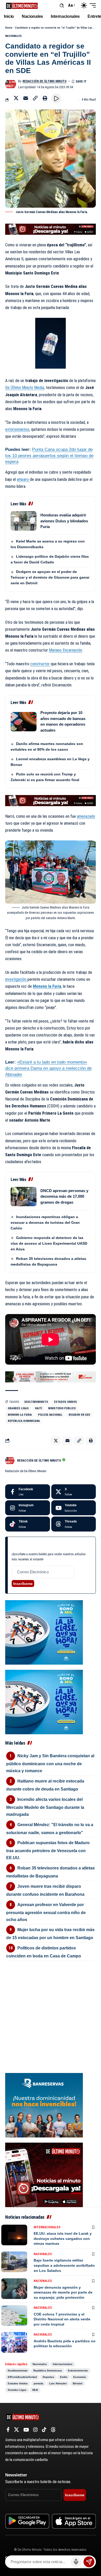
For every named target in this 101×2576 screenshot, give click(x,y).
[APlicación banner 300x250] (44, 2174)
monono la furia (20, 1415)
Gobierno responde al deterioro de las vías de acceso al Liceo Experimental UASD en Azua (49, 1243)
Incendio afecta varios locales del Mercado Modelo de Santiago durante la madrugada (45, 1807)
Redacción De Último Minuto (45, 81)
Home (9, 28)
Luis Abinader (58, 2383)
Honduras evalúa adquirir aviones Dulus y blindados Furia (64, 521)
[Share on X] (16, 98)
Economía (80, 2377)
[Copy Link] (35, 98)
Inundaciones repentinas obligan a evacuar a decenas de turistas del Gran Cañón (45, 1222)
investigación (16, 979)
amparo (23, 479)
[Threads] (74, 1524)
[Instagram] (28, 1508)
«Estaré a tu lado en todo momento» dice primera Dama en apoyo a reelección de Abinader (48, 1068)
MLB (35, 2390)
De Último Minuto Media (25, 388)
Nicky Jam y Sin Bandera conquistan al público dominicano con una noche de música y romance (50, 1763)
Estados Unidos (66, 1402)
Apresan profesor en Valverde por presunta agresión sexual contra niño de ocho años (46, 1912)
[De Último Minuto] (22, 5)
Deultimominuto (36, 1402)
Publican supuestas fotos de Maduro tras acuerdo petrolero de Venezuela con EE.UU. (48, 1850)
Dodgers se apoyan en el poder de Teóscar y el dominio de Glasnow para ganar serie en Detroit (50, 577)
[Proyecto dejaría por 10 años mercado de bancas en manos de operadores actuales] (24, 722)
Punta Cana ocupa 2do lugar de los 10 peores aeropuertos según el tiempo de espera (49, 456)
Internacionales (47, 2227)
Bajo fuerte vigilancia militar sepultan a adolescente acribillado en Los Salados (64, 2265)
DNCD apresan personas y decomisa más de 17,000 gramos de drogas (64, 1196)
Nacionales (13, 36)
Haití (38, 1408)
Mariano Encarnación (66, 650)
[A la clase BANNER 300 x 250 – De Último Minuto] (44, 1632)
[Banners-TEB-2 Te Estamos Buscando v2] (51, 1377)
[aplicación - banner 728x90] (51, 229)
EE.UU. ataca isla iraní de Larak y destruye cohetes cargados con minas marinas (63, 2238)
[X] (74, 1492)
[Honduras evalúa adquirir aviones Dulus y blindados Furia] (24, 521)
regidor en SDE (79, 1415)
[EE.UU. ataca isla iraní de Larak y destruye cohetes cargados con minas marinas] (14, 2235)
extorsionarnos (17, 429)
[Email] (26, 98)
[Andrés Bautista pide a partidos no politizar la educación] (14, 2342)
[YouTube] (26, 2430)
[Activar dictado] (76, 2562)
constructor (41, 664)
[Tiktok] (28, 1524)
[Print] (45, 98)
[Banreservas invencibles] (44, 2105)
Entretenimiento (78, 2371)
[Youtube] (74, 1508)
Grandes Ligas (18, 1408)
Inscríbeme (23, 1584)
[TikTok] (44, 2430)
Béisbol (78, 2383)
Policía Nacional (50, 1415)
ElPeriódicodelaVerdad (22, 2377)
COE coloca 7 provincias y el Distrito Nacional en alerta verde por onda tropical (62, 2319)
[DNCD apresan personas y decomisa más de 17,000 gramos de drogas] (24, 1197)
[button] (62, 6)
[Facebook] (28, 1492)
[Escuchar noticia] (56, 99)
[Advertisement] (51, 1995)
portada (38, 2383)
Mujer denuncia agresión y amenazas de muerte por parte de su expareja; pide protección (63, 2292)
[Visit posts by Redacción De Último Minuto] (11, 84)
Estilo (64, 2377)
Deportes (48, 2377)
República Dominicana (24, 1421)
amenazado (86, 816)
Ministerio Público (62, 1408)
